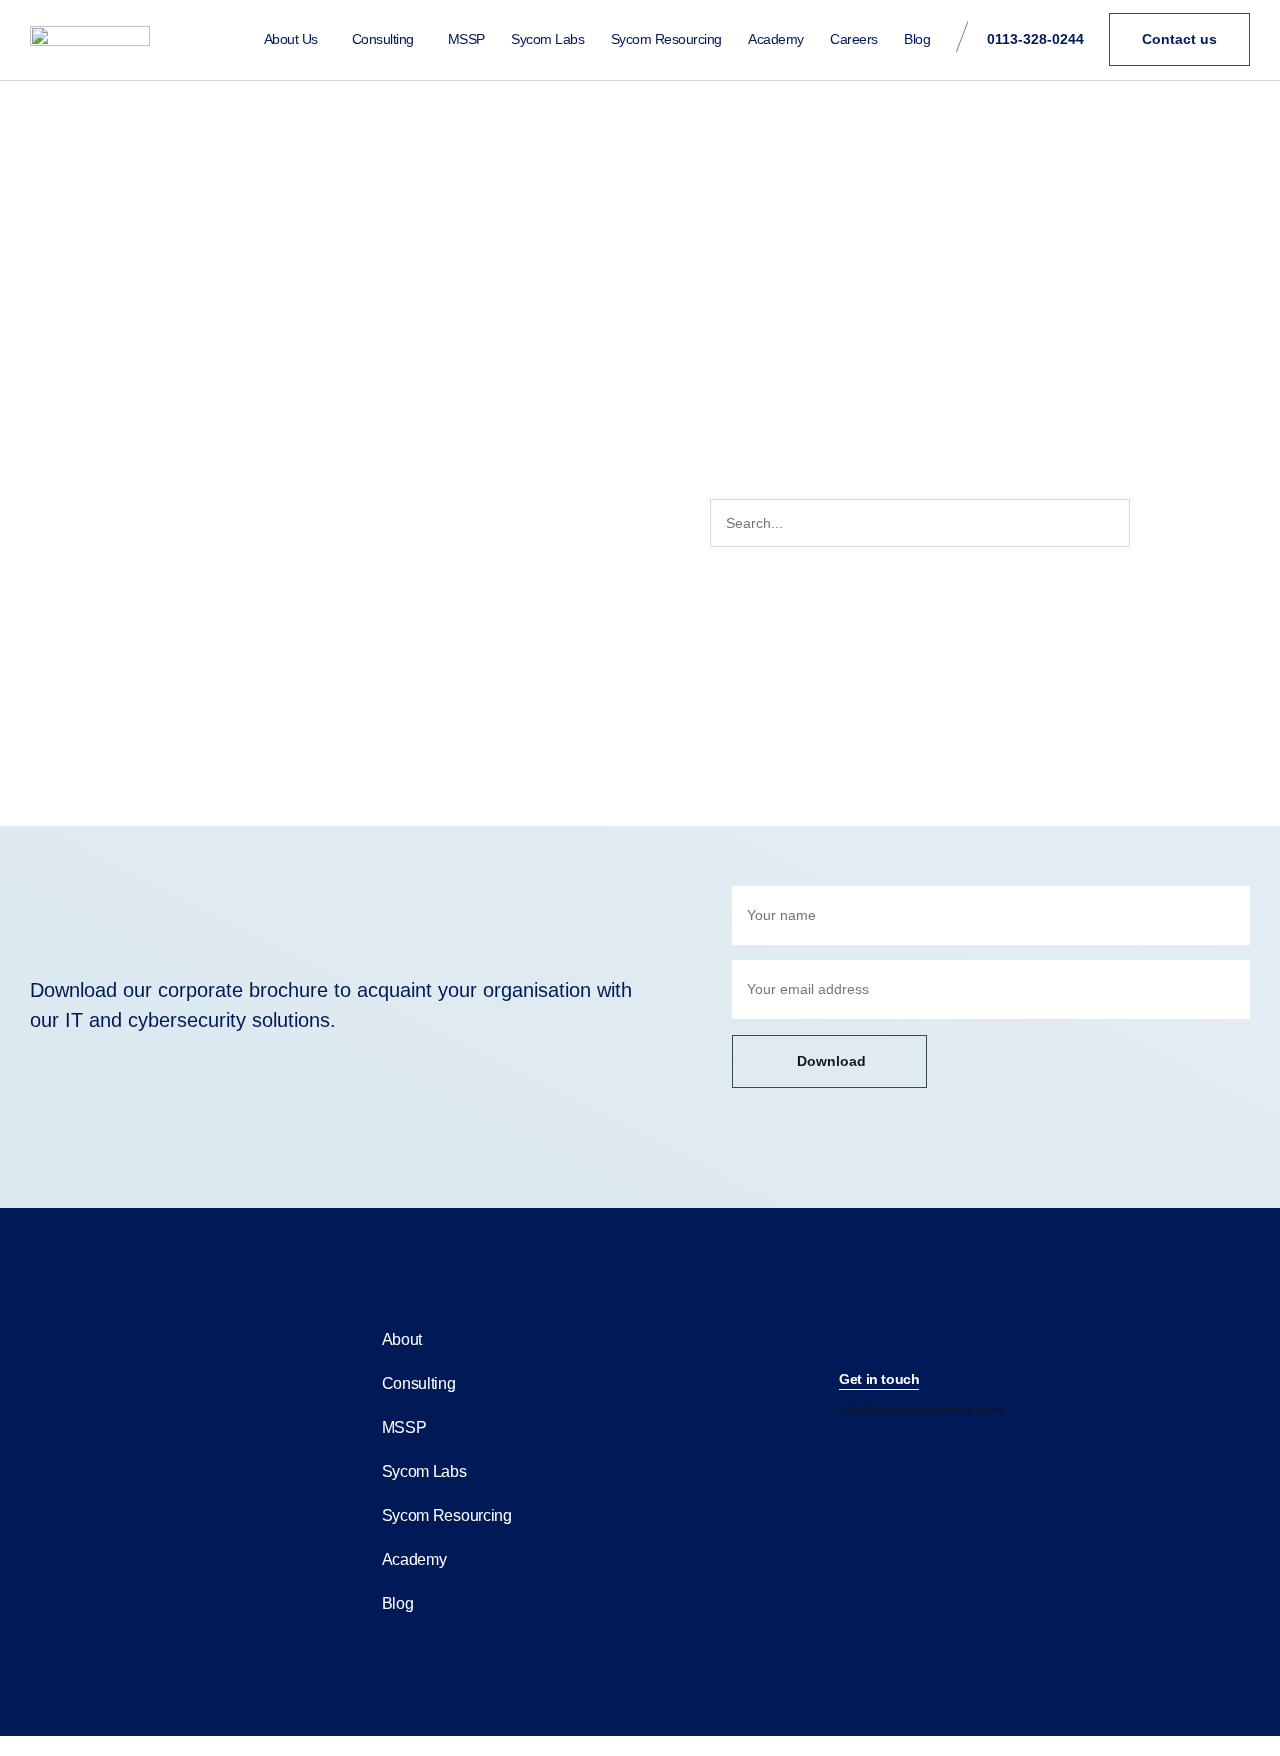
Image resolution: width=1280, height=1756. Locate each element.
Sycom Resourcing (666, 39)
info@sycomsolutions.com (921, 1409)
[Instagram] (891, 1449)
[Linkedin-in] (848, 1449)
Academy (776, 39)
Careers (854, 39)
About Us (291, 39)
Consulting (383, 39)
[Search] (1152, 523)
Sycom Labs (547, 39)
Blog (917, 39)
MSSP (466, 39)
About (402, 1339)
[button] (879, 1380)
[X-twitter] (934, 1449)
